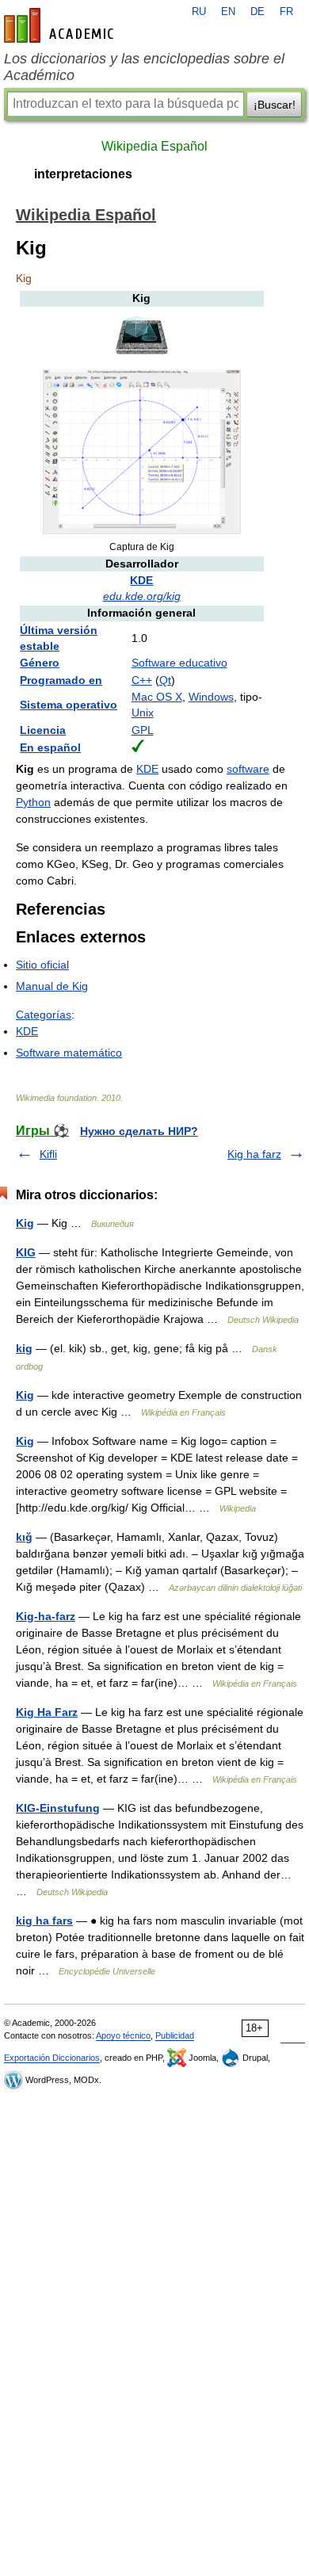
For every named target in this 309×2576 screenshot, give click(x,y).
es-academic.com (61, 25)
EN (228, 12)
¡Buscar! (275, 105)
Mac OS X (157, 697)
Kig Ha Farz (47, 1712)
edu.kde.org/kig (142, 596)
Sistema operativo (69, 705)
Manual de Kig (52, 986)
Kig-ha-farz (46, 1616)
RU (199, 12)
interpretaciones (83, 174)
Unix (143, 713)
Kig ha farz (254, 1154)
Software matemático (69, 1053)
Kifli (48, 1154)
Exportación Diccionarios (52, 2058)
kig (24, 1348)
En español (50, 747)
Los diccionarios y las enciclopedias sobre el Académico (144, 67)
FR (286, 12)
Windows (211, 697)
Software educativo (179, 663)
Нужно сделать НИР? (139, 1131)
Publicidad (175, 2035)
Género (40, 663)
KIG (26, 1252)
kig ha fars (44, 1921)
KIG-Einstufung (58, 1808)
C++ (142, 680)
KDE (141, 580)
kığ (24, 1537)
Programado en (61, 680)
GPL (143, 730)
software (248, 769)
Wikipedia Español (154, 146)
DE (257, 12)
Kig (25, 1223)
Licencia (43, 730)
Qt (165, 680)
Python (33, 802)
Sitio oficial (42, 965)
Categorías (44, 1015)
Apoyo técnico (123, 2035)
